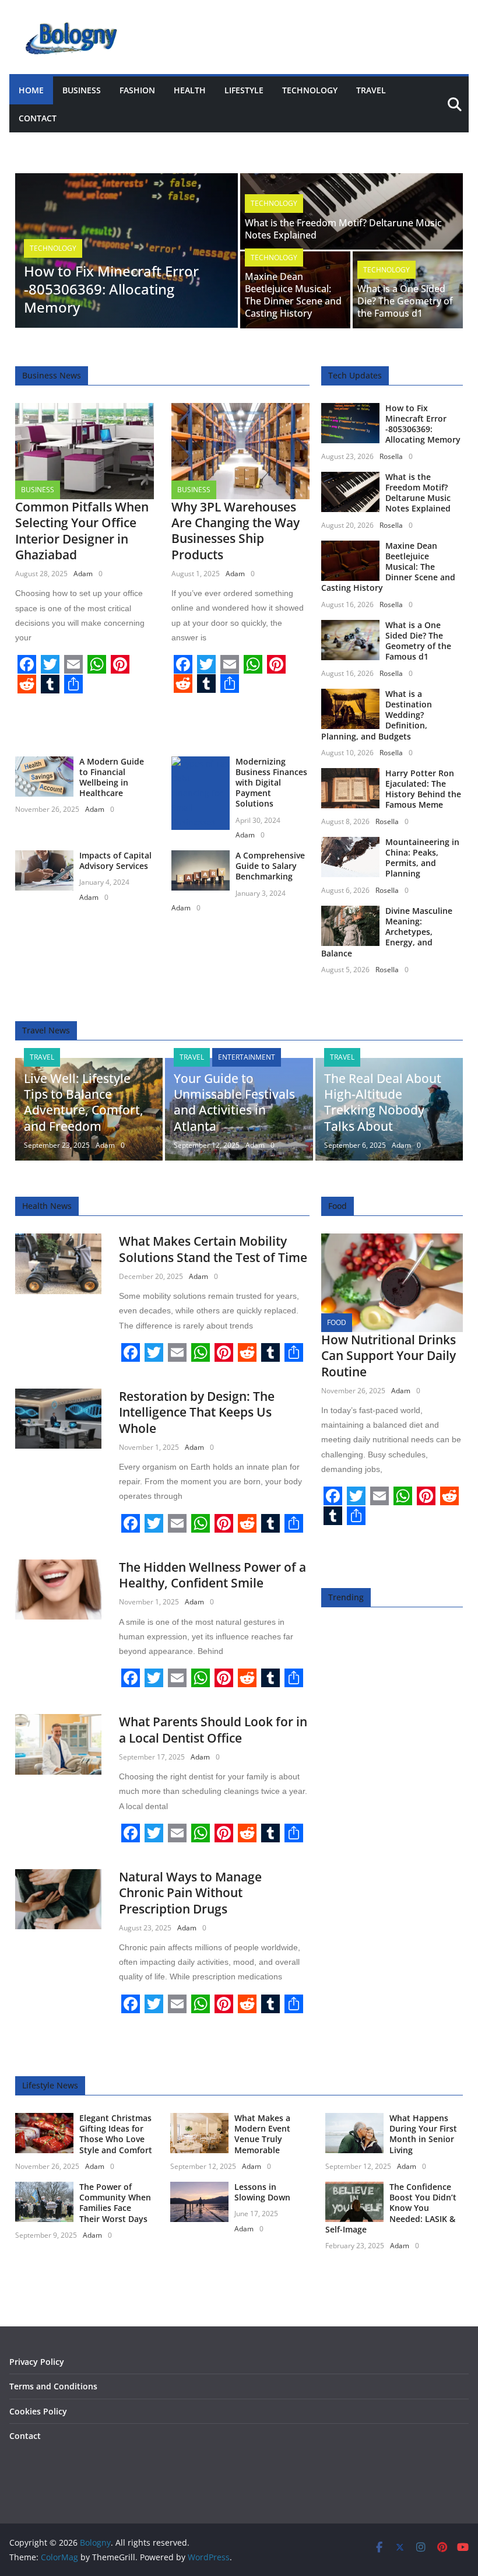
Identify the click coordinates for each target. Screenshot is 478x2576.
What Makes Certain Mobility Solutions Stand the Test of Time (213, 1249)
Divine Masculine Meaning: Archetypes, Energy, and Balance (387, 932)
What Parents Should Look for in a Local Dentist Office (213, 1729)
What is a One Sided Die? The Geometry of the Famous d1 (405, 301)
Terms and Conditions (53, 2386)
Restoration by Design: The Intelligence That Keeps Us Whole (197, 1412)
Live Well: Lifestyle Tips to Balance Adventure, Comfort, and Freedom (84, 1102)
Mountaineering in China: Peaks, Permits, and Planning (422, 858)
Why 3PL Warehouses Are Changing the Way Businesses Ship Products (236, 531)
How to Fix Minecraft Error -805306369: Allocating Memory (111, 289)
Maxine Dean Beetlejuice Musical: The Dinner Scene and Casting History (293, 295)
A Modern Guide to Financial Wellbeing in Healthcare (112, 777)
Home (31, 90)
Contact (38, 118)
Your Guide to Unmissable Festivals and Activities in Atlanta (234, 1102)
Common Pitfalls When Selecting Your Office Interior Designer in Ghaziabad (82, 531)
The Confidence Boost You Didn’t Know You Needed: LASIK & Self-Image (391, 2208)
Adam (83, 574)
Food (337, 1322)
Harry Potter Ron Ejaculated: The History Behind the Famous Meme (423, 789)
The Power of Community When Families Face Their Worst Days (115, 2203)
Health (190, 90)
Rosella (391, 456)
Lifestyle (244, 90)
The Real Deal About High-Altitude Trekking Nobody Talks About (383, 1102)
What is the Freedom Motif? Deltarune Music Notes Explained (343, 229)
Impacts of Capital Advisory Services (115, 861)
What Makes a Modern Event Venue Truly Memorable (262, 2134)
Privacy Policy (37, 2362)
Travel (371, 90)
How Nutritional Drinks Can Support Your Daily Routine (389, 1356)
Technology (310, 90)
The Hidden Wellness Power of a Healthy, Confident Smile (212, 1575)
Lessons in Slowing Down (262, 2192)
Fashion (137, 90)
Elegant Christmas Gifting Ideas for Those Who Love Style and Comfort (116, 2134)
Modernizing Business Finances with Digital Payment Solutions (271, 783)
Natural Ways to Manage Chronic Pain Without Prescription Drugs (190, 1893)
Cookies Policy (38, 2411)
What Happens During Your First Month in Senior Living (423, 2134)
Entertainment (247, 1057)
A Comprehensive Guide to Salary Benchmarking (270, 866)
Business (82, 90)
